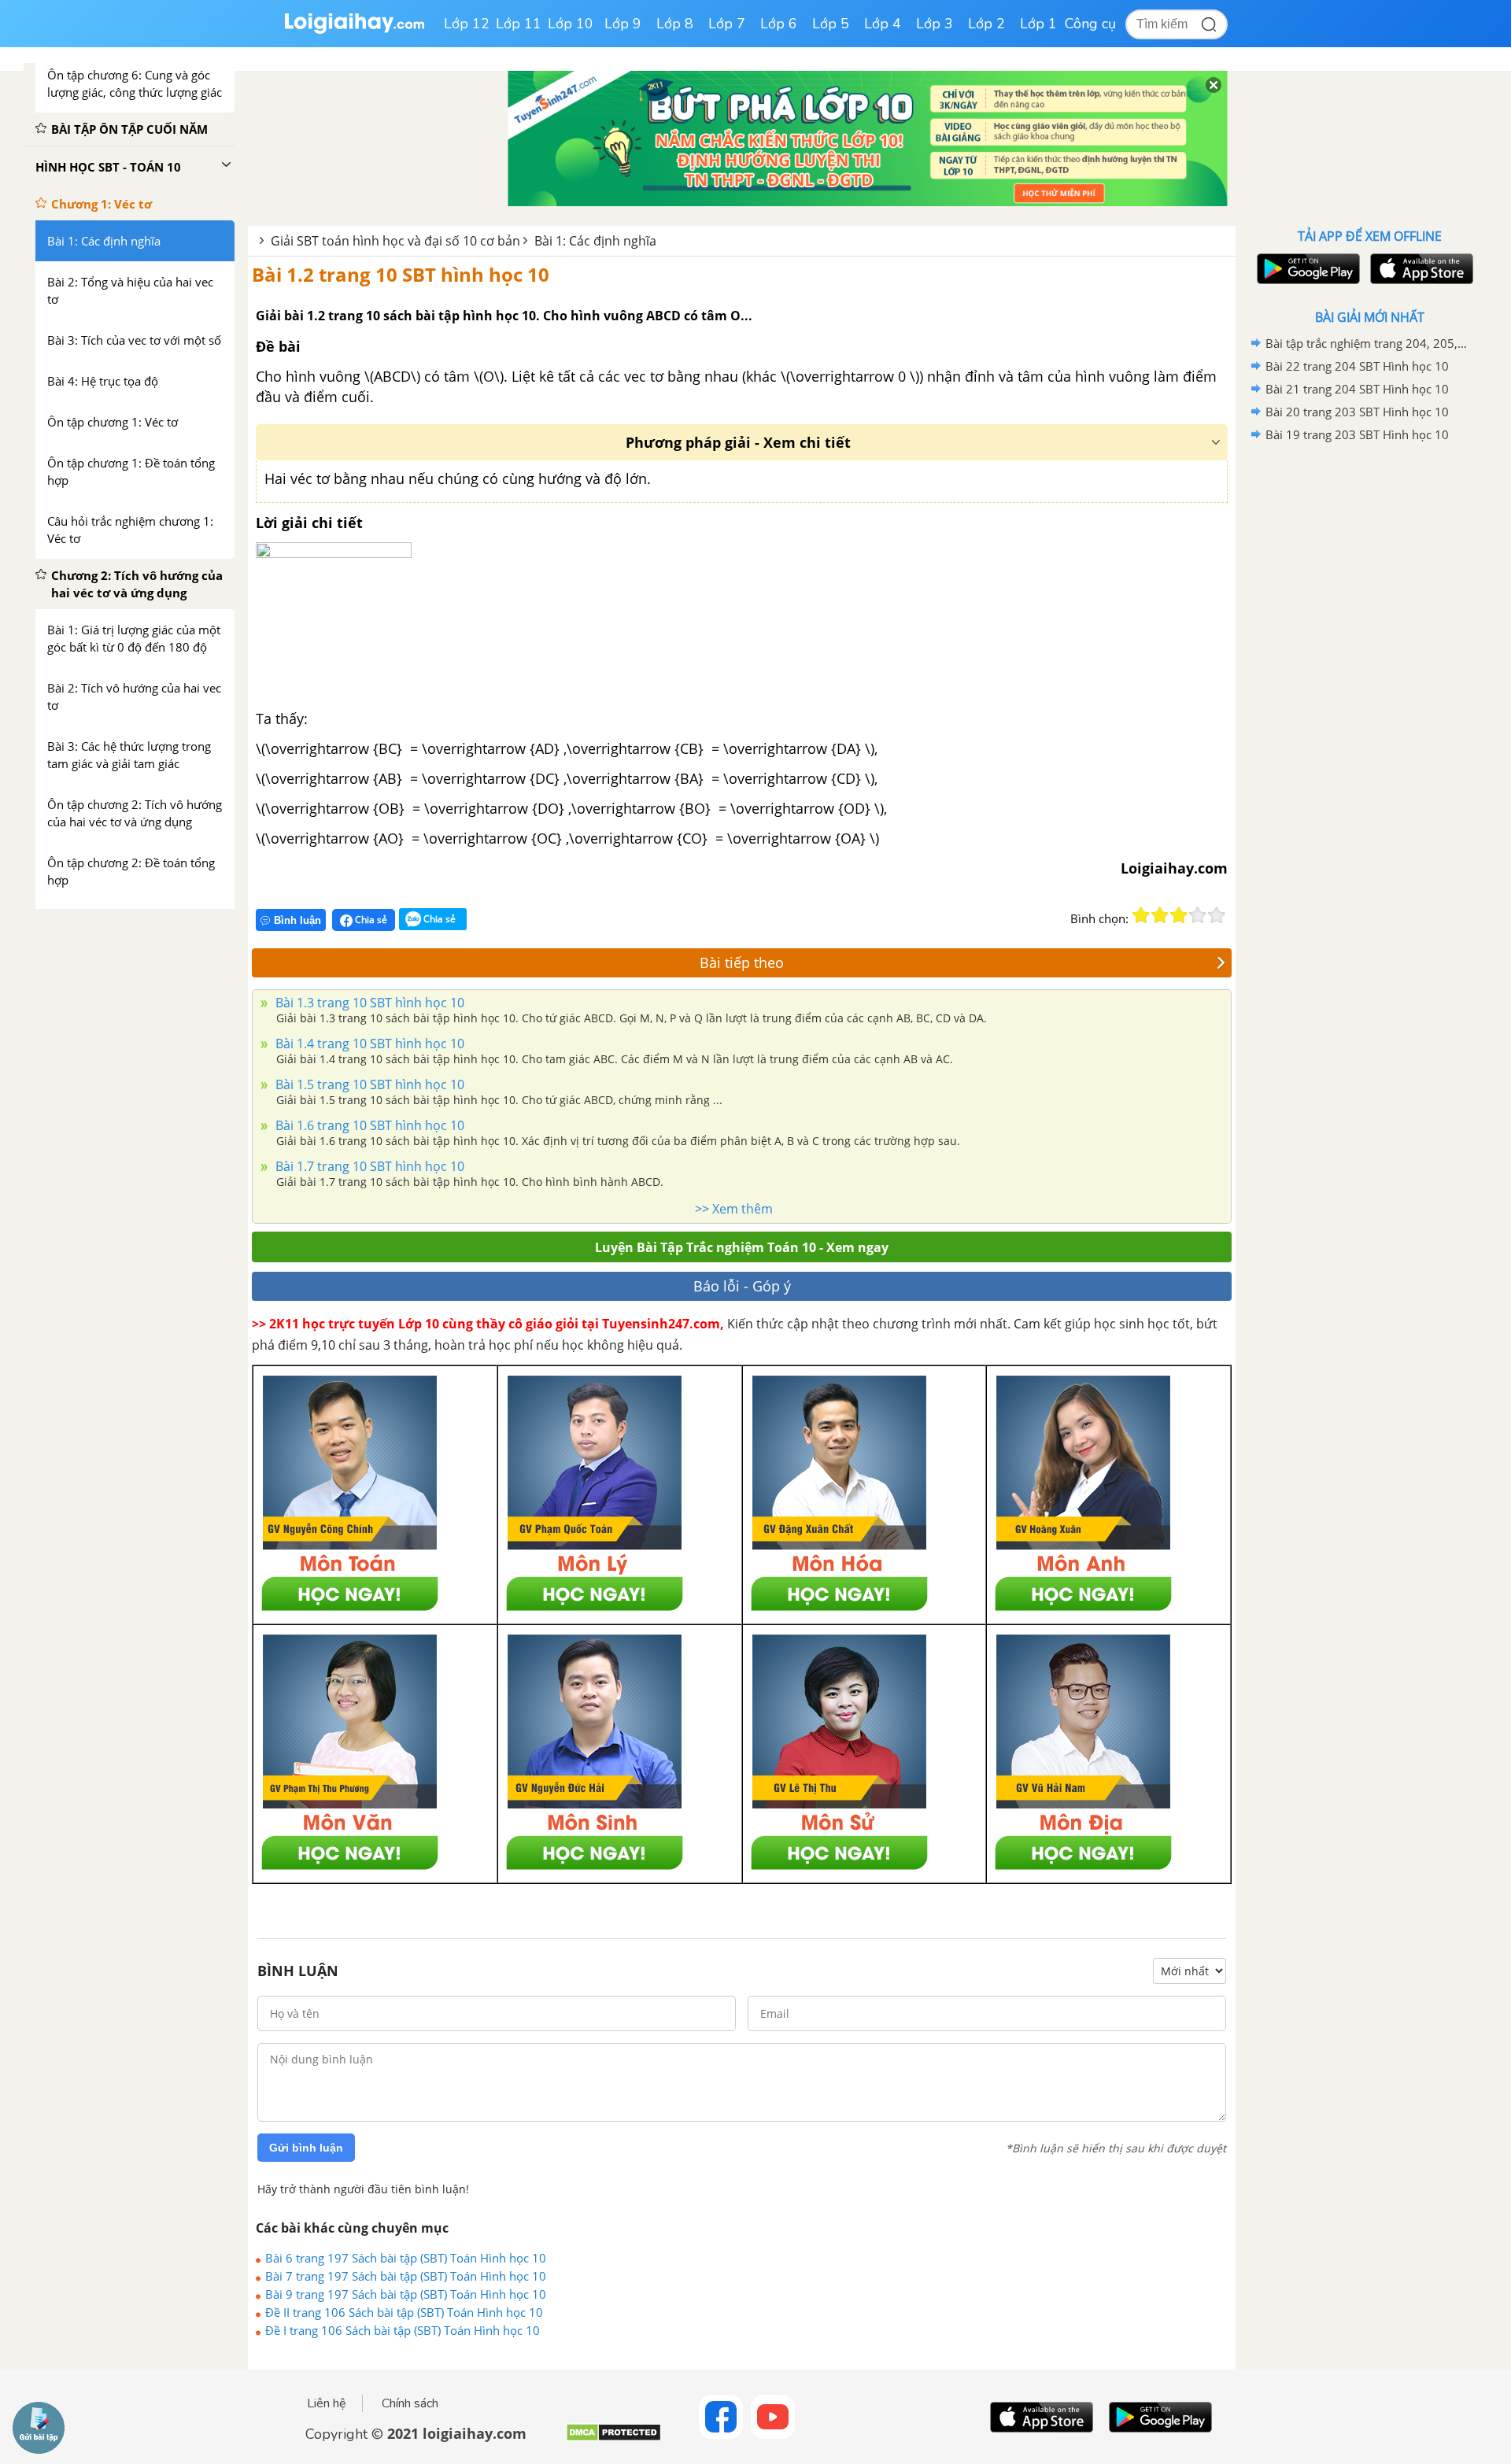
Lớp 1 (1038, 24)
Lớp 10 (571, 24)
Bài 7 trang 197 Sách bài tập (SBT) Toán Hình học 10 (406, 2276)
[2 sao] (1160, 915)
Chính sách (410, 2403)
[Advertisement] (1369, 696)
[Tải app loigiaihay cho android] (1306, 269)
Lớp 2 (986, 24)
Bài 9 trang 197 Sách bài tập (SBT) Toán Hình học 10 (406, 2294)
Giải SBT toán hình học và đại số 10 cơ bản (395, 241)
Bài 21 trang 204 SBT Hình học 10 (1357, 389)
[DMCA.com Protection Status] (613, 2438)
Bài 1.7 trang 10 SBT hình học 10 (368, 1166)
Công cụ (1090, 24)
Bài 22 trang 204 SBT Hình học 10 (1357, 366)
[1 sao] (1141, 915)
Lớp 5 (831, 24)
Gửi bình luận (306, 2148)
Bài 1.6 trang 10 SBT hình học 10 (368, 1125)
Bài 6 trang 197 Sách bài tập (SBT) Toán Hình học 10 (406, 2258)
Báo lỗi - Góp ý (742, 1286)
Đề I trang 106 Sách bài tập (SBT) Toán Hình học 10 (403, 2330)
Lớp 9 (623, 24)
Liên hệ (327, 2403)
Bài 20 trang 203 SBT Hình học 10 (1357, 412)
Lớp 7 (727, 24)
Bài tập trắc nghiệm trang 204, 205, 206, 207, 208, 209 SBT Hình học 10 (1367, 343)
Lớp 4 (883, 24)
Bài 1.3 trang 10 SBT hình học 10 (368, 1003)
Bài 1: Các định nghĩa (595, 241)
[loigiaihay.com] (354, 30)
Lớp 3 (935, 24)
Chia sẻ (370, 920)
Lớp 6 (779, 24)
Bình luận (297, 920)
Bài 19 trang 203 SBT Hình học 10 (1357, 434)
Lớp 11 (519, 24)
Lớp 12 (467, 24)
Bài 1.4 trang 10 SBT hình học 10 (368, 1044)
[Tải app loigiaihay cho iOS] (1420, 269)
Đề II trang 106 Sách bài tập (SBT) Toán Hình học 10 (404, 2312)
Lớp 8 (675, 24)
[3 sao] (1179, 915)
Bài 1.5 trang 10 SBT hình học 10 (368, 1084)
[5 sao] (1217, 915)
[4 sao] (1198, 915)
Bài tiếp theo (742, 962)
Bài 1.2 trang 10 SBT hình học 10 (401, 274)
